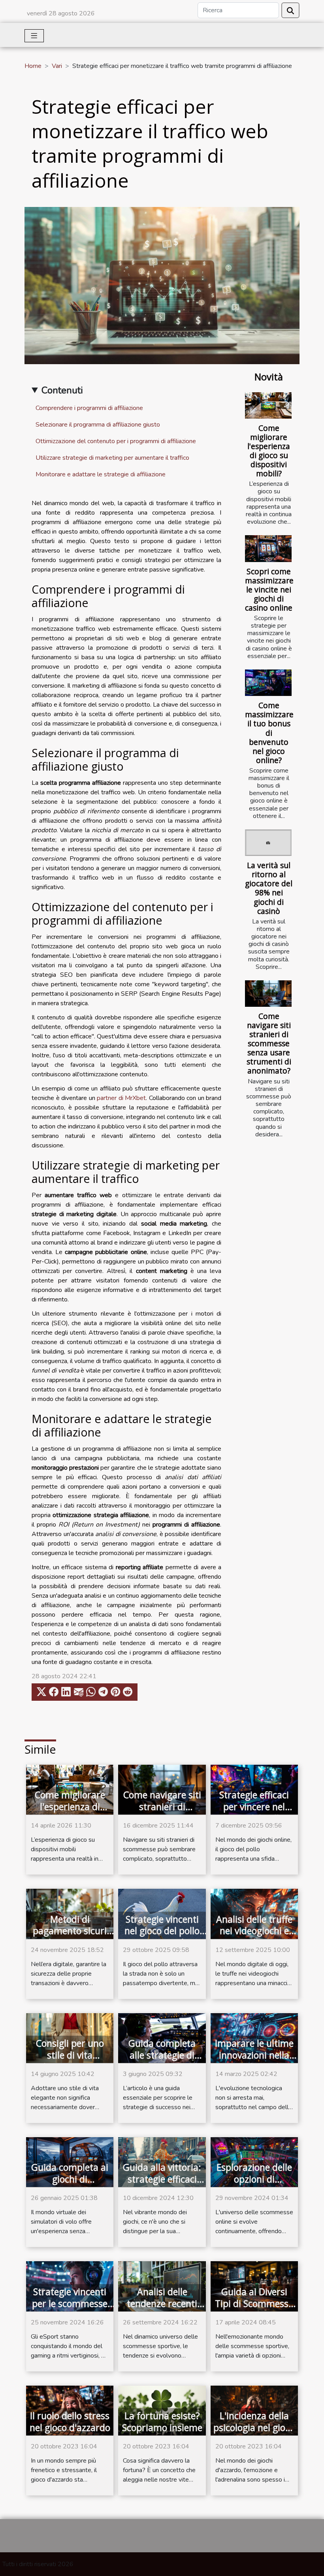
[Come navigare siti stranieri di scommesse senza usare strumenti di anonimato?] (268, 994)
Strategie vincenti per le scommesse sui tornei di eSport (70, 2303)
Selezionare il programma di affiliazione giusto (98, 425)
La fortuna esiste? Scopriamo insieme (162, 2422)
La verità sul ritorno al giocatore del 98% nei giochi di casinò (269, 888)
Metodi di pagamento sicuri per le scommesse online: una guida (70, 1937)
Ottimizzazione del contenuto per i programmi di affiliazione (116, 441)
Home (33, 66)
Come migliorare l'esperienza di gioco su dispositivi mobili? (269, 451)
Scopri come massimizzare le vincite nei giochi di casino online (269, 589)
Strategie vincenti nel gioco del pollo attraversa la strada (162, 1937)
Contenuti (62, 390)
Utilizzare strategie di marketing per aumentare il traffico (112, 458)
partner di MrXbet (121, 1098)
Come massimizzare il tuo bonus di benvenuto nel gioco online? (269, 732)
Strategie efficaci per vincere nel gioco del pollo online (254, 1813)
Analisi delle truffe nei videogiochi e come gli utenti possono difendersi (254, 1937)
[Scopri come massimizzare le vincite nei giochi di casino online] (268, 548)
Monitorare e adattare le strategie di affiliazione (101, 474)
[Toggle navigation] (34, 36)
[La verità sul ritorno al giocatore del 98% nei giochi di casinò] (268, 843)
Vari (57, 66)
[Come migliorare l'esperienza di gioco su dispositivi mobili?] (268, 405)
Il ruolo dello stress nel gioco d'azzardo (70, 2422)
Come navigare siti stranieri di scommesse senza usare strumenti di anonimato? (269, 1043)
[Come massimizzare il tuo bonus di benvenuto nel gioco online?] (268, 683)
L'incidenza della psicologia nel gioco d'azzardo (254, 2427)
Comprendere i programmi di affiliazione (89, 408)
